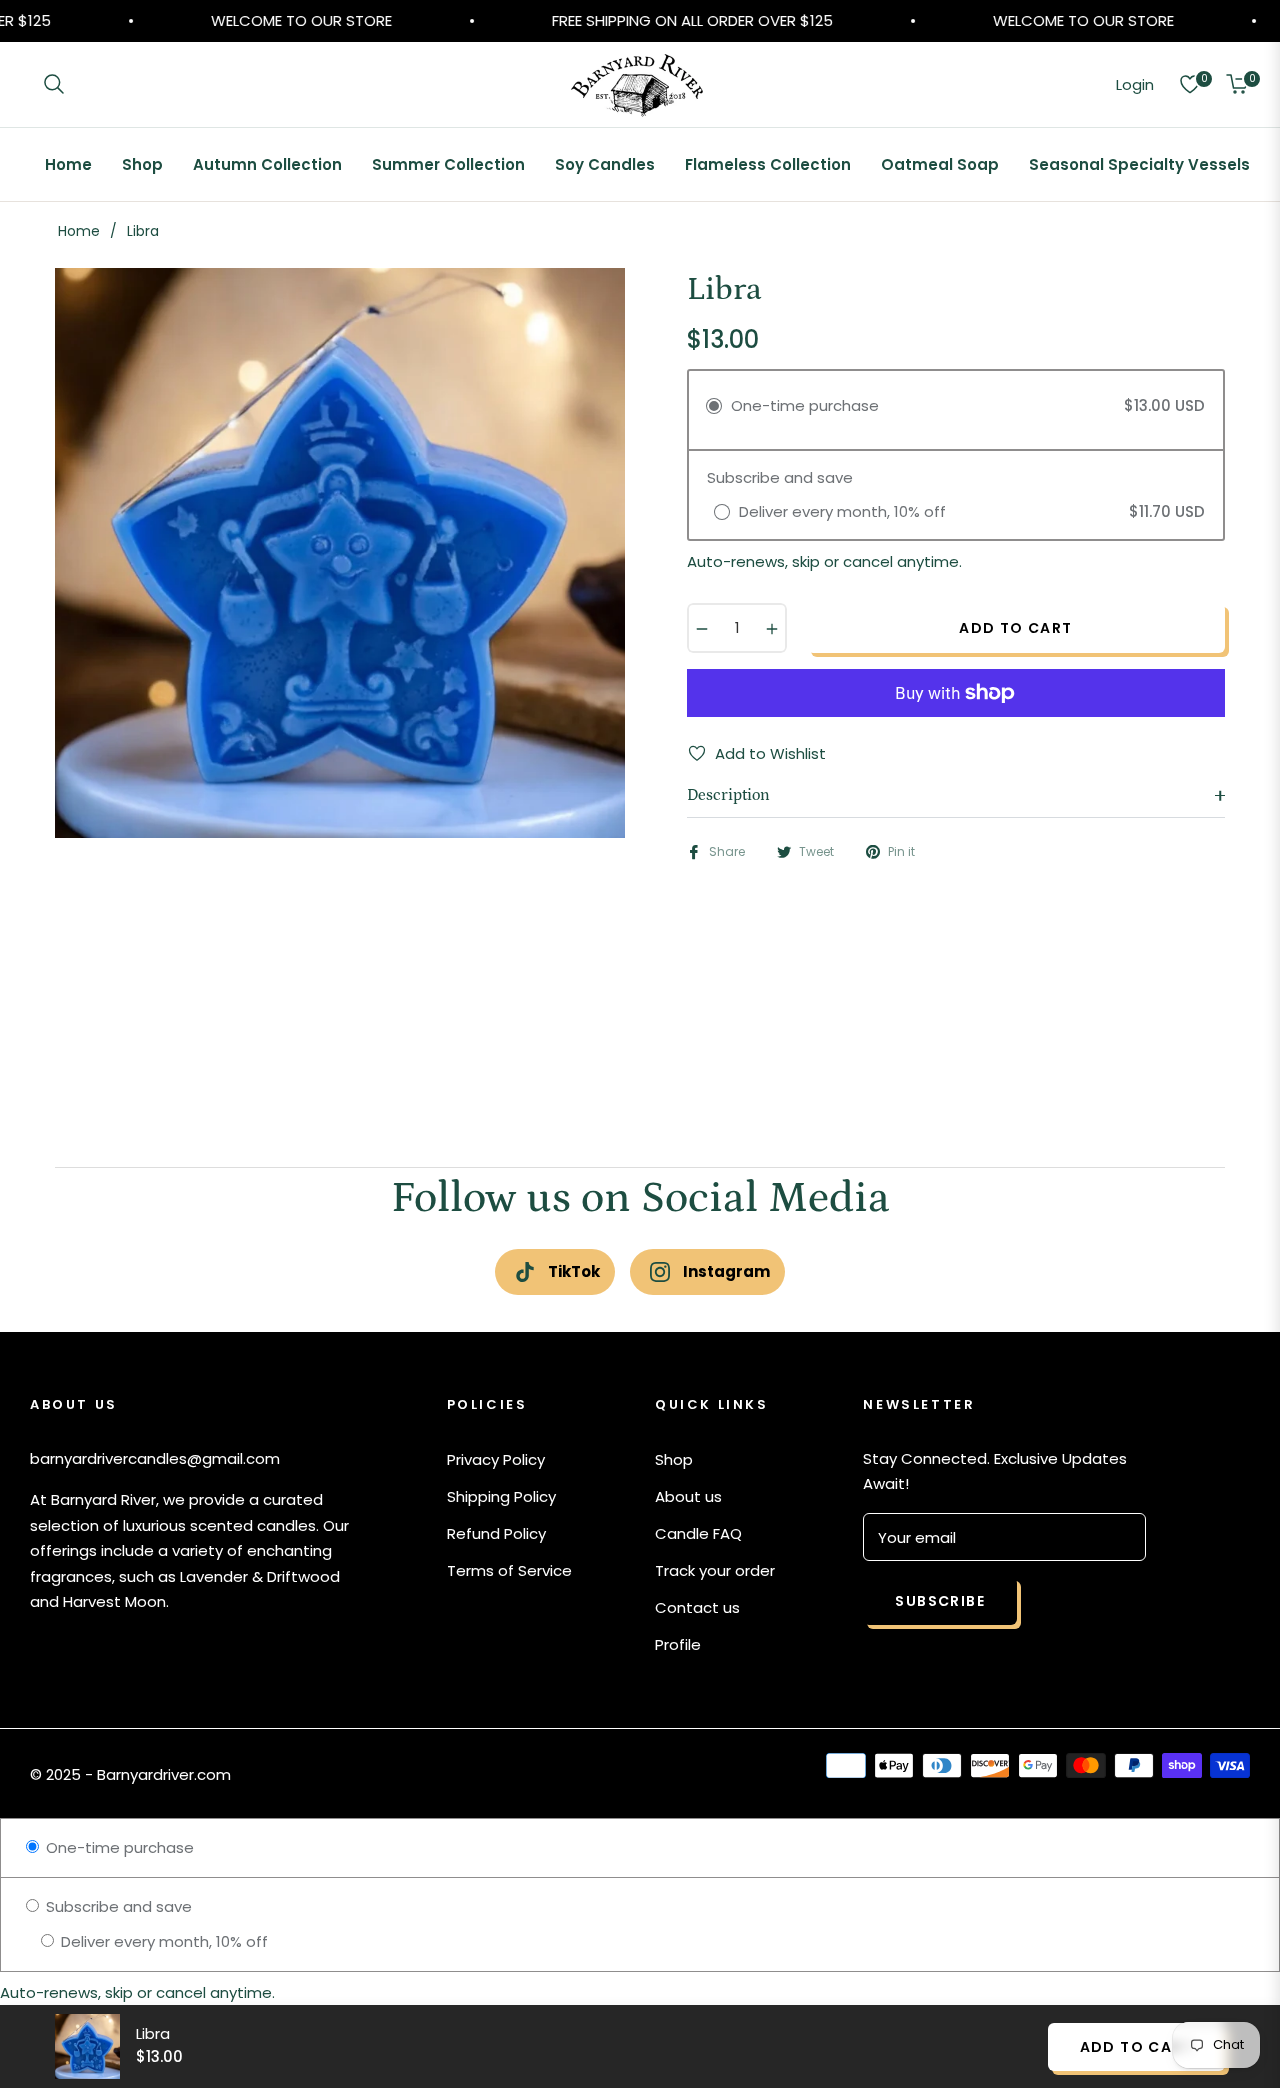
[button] (54, 84)
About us (688, 1496)
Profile (678, 1644)
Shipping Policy (501, 1496)
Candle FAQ (698, 1533)
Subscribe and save (117, 1906)
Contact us (697, 1607)
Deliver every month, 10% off (162, 1941)
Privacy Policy (496, 1459)
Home (79, 231)
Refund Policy (496, 1533)
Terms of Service (509, 1570)
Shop (674, 1459)
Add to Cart (1136, 2047)
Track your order (715, 1570)
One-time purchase (118, 1847)
